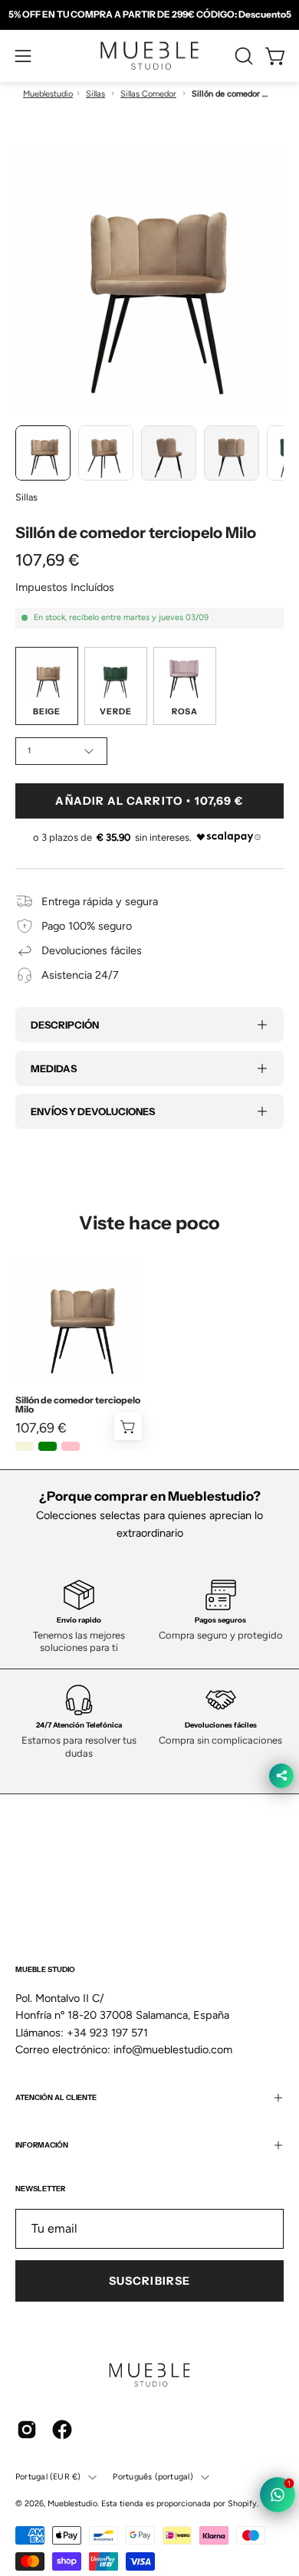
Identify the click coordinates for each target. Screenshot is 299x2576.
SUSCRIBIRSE (149, 2211)
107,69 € (41, 1428)
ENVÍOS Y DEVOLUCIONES (93, 1111)
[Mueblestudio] (149, 56)
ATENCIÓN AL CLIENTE (56, 2028)
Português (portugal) (153, 2406)
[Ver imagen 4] (232, 453)
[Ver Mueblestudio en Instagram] (27, 2359)
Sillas (95, 94)
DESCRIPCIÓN (65, 1025)
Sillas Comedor (148, 94)
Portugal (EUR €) (48, 2406)
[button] (242, 56)
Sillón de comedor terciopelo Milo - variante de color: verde (48, 1446)
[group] (149, 15)
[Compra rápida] (128, 1426)
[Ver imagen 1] (43, 453)
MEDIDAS (54, 1068)
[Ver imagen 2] (106, 453)
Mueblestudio (48, 94)
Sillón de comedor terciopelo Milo (78, 1405)
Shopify (242, 2433)
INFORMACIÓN (42, 2075)
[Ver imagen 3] (169, 453)
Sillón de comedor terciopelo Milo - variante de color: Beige (25, 1446)
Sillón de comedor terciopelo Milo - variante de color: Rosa (71, 1446)
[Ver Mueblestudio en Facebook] (62, 2359)
